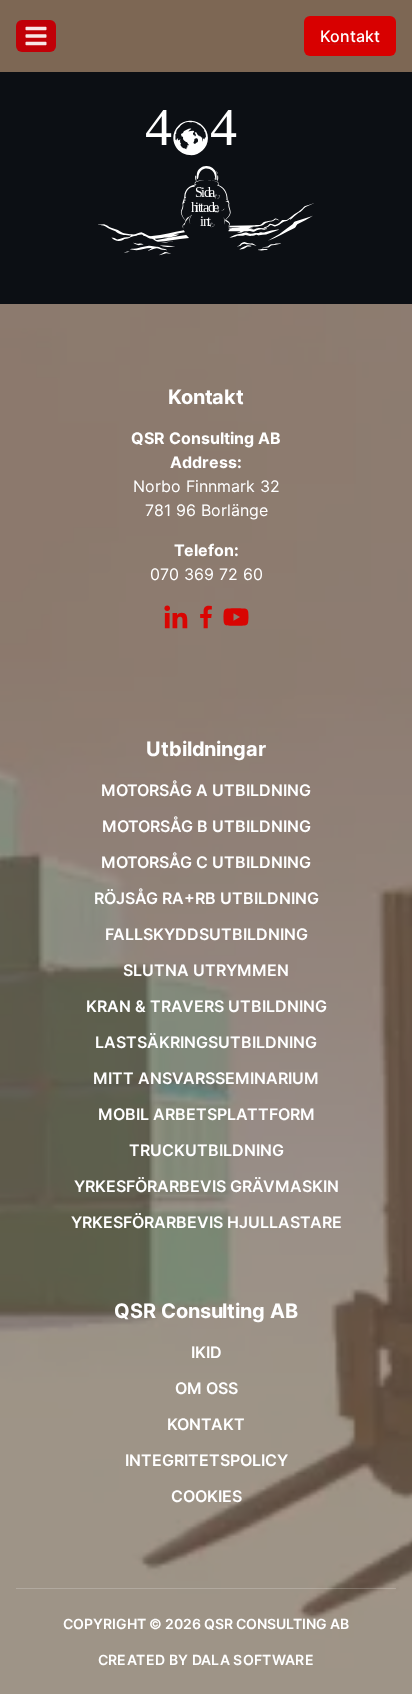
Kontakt (350, 36)
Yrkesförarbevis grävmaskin (206, 1186)
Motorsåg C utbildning (206, 862)
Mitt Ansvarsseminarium (206, 1078)
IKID (206, 1352)
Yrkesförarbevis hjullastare (206, 1222)
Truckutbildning (206, 1150)
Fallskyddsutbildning (206, 934)
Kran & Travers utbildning (206, 1006)
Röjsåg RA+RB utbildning (206, 898)
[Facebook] (206, 617)
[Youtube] (236, 617)
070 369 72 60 (206, 574)
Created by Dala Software (206, 1659)
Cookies (206, 1496)
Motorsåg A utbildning (206, 790)
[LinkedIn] (176, 617)
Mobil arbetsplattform (206, 1114)
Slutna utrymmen (206, 970)
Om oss (206, 1388)
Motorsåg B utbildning (206, 826)
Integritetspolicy (206, 1460)
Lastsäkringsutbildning (206, 1042)
